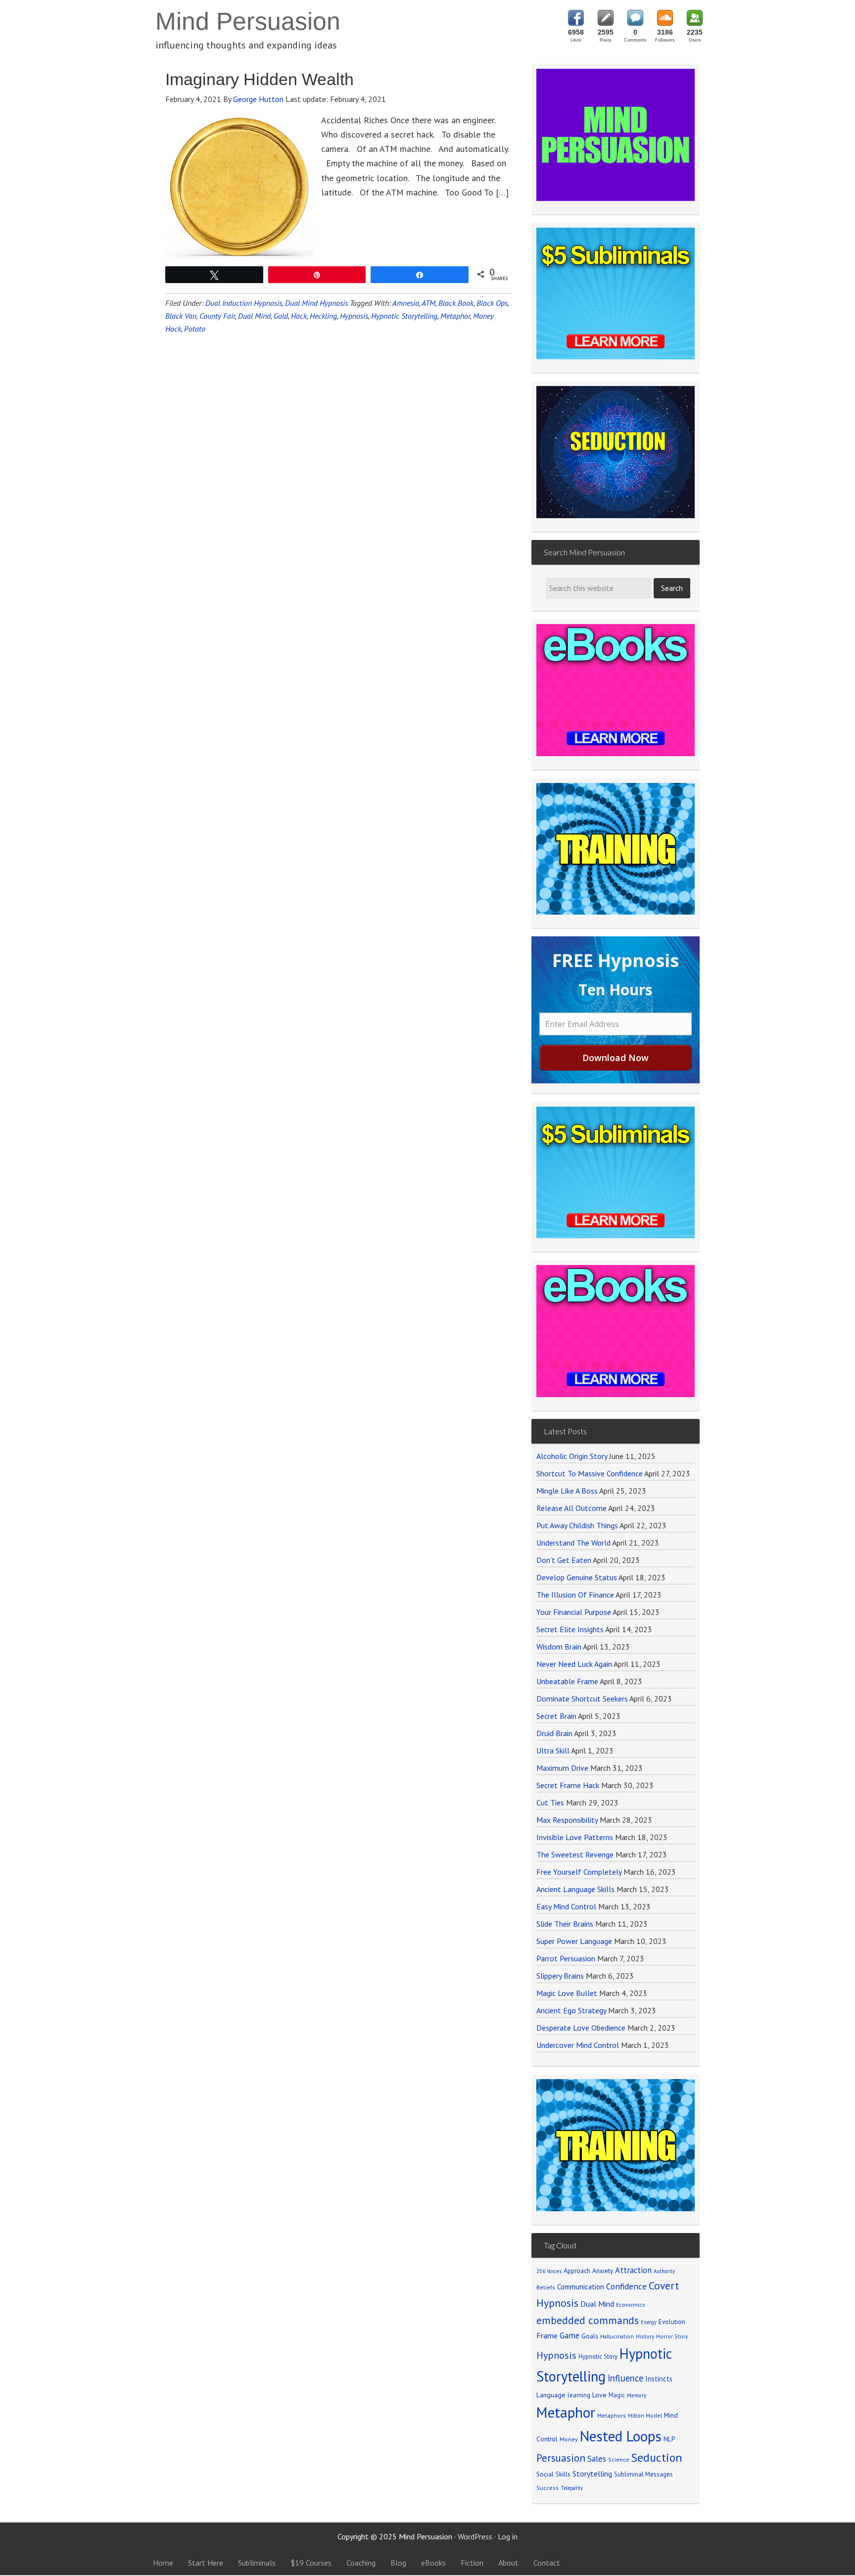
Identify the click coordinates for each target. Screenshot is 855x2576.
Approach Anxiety (588, 2271)
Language (551, 2395)
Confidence (626, 2286)
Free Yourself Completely (579, 1872)
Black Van (181, 316)
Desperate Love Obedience (581, 2028)
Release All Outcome (571, 1508)
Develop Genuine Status (577, 1577)
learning (579, 2395)
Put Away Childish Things (577, 1525)
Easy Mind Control (566, 1906)
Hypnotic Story (598, 2356)
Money (569, 2439)
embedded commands (588, 2320)
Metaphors (612, 2415)
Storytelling (592, 2474)
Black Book (456, 303)
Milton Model (645, 2415)
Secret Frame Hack (568, 1785)
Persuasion (561, 2458)
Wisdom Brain (559, 1647)
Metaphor (455, 316)
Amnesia (406, 303)
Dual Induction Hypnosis (244, 303)
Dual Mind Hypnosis (316, 303)
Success (547, 2488)
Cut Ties (550, 1802)
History (645, 2336)
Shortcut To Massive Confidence (590, 1473)
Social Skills (553, 2474)
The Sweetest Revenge (575, 1854)
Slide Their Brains (565, 1924)
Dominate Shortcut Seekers (582, 1699)
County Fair (217, 316)
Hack (299, 316)
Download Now (616, 1058)
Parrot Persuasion (566, 1958)
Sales (597, 2459)
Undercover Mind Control (578, 2045)
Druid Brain (554, 1733)
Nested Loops (621, 2436)
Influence (625, 2378)
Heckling (323, 316)
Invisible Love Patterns (575, 1837)
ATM (428, 303)
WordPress (475, 2536)
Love (599, 2395)
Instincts (659, 2379)
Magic (617, 2395)
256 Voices (549, 2271)
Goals (590, 2336)
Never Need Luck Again (574, 1664)
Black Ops (492, 303)
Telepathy (572, 2488)
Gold (281, 316)
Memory (637, 2395)
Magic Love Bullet (567, 1993)
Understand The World (573, 1543)
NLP (669, 2439)
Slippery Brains (560, 1976)
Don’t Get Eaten (564, 1560)
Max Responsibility (567, 1820)
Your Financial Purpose (574, 1612)
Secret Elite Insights (570, 1629)
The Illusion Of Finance (575, 1595)
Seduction (657, 2457)
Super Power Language (574, 1941)
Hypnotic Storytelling (404, 316)
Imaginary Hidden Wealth (260, 79)
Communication (581, 2287)
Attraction (633, 2270)
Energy (649, 2322)
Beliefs (546, 2287)
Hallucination (617, 2336)
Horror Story (672, 2336)
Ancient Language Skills (575, 1889)
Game (570, 2335)
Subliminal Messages (643, 2474)
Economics (631, 2305)
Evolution (672, 2322)
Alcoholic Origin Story (572, 1456)
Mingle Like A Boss (567, 1491)
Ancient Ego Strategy (571, 2010)
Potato (195, 329)
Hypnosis (354, 316)
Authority (664, 2271)
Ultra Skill (553, 1750)
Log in (508, 2536)
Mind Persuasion (248, 21)
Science (619, 2459)
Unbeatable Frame (567, 1681)
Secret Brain (556, 1716)
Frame (547, 2335)
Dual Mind (254, 316)
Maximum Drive (562, 1768)
